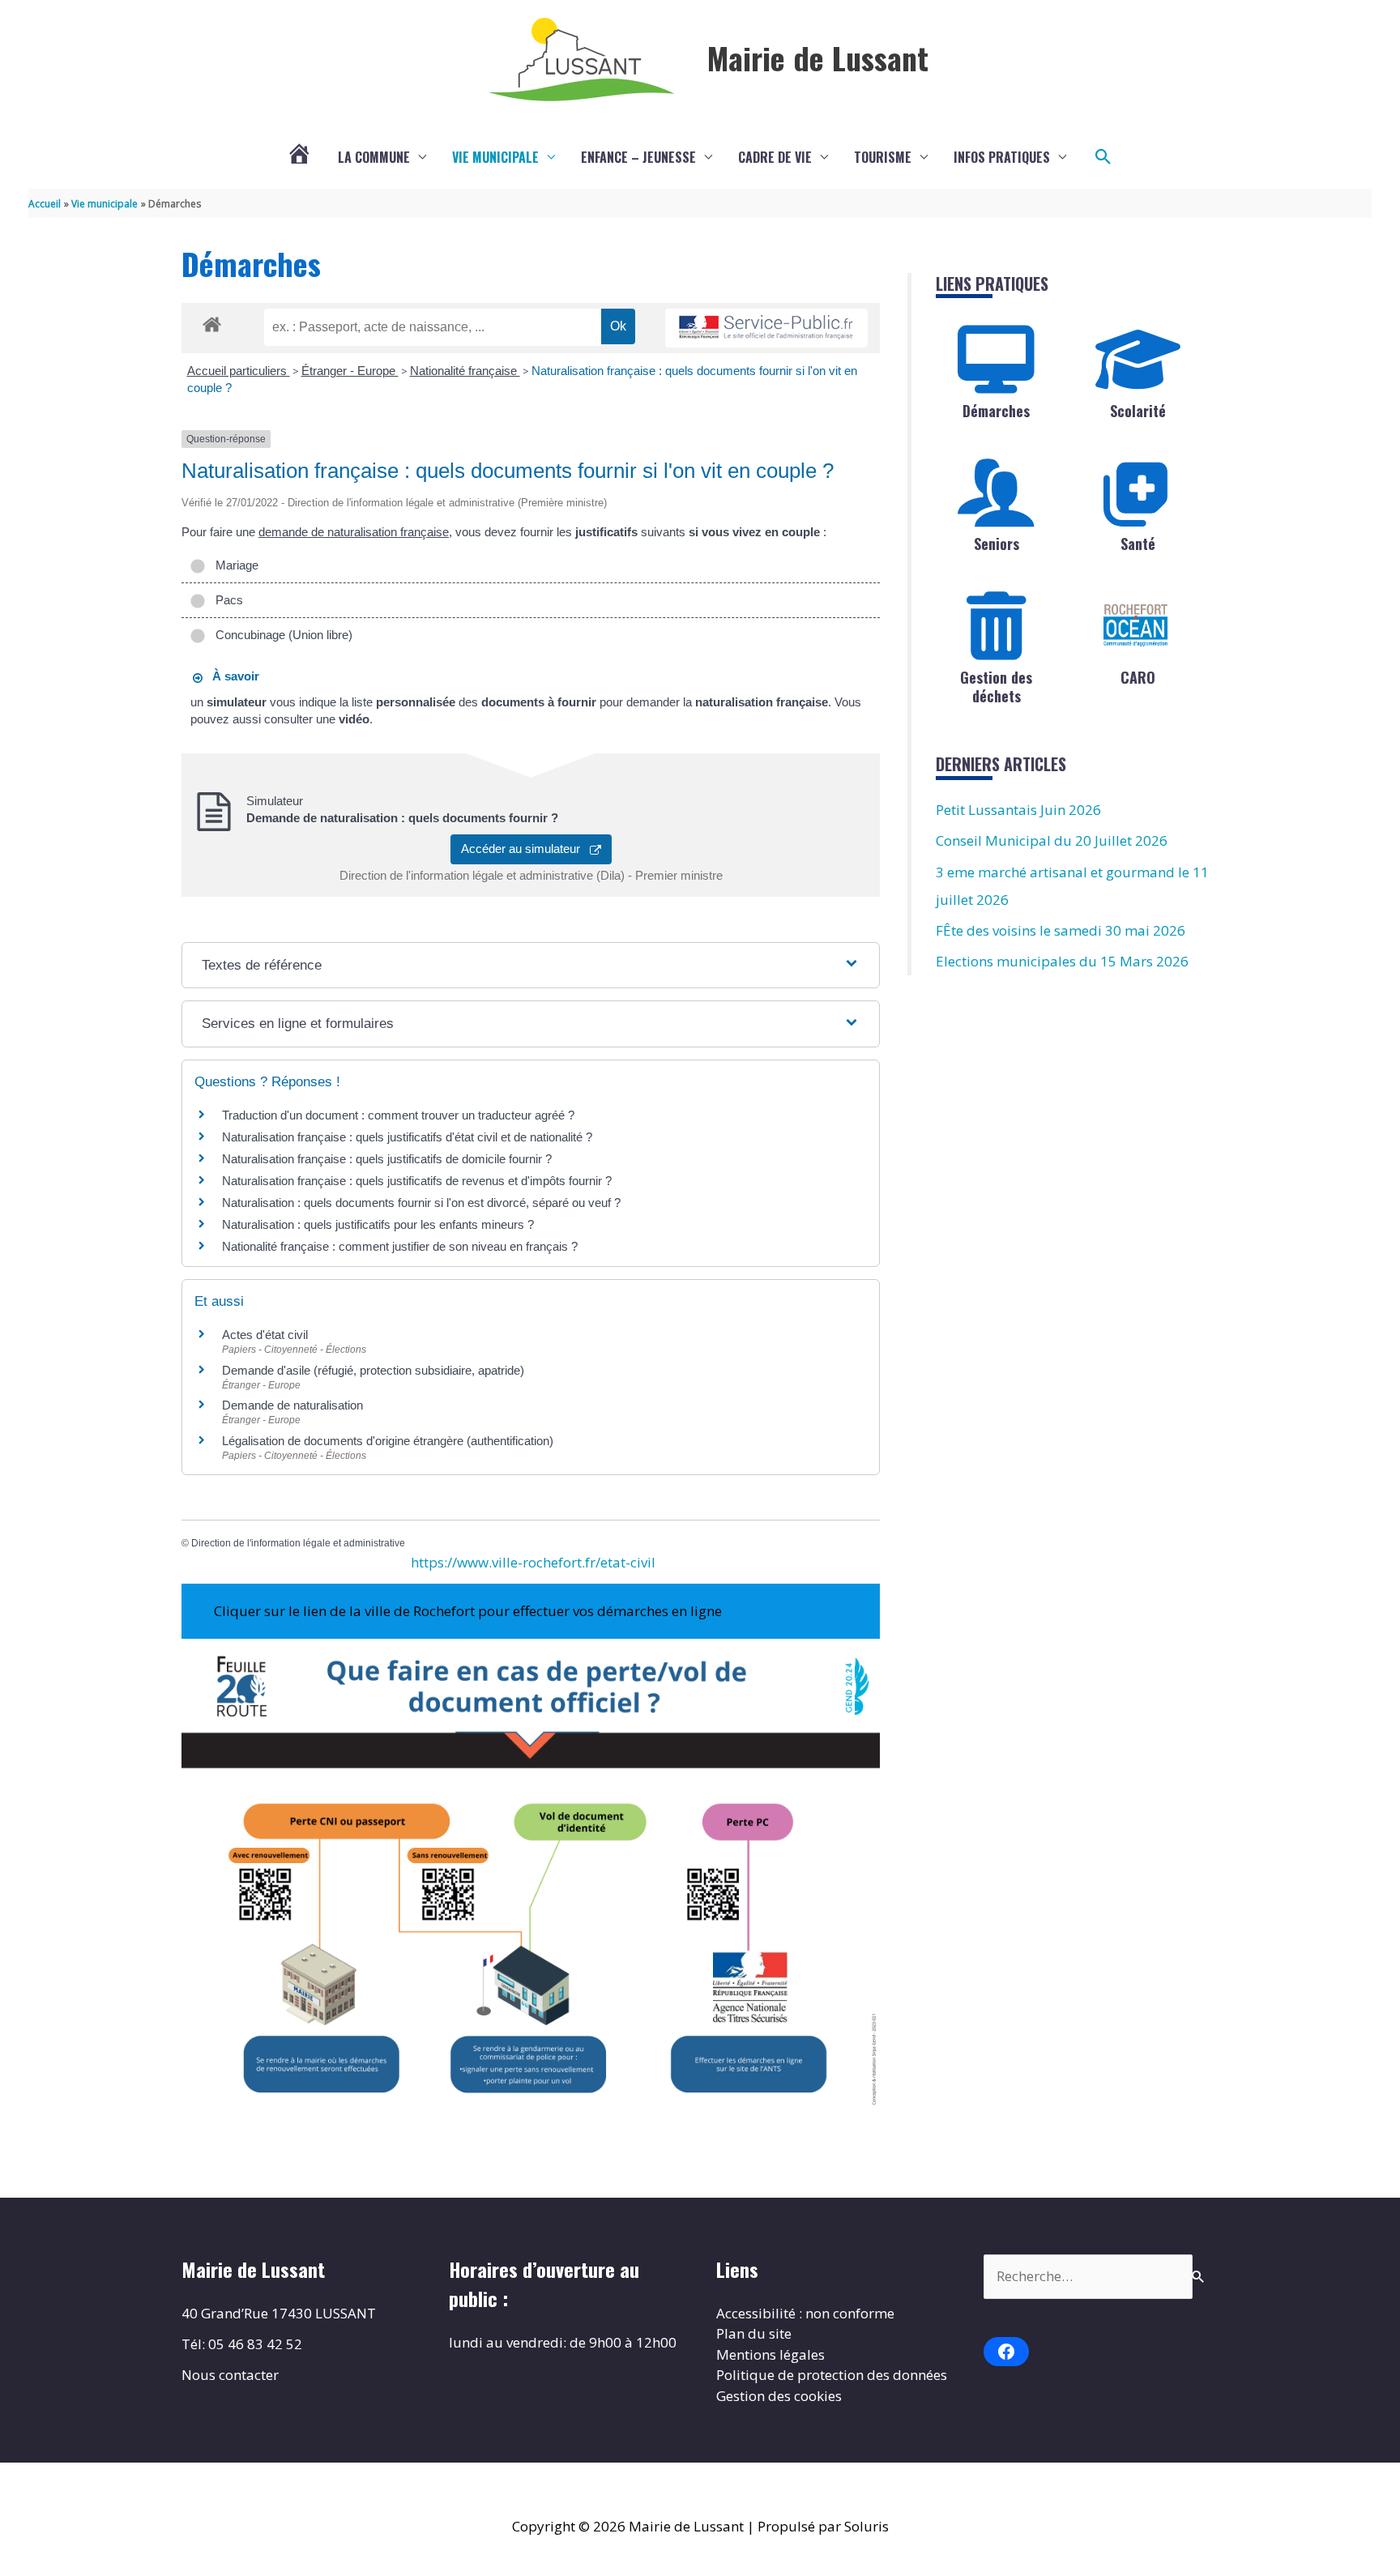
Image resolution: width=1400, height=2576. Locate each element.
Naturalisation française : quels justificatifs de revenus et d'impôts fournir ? (417, 1181)
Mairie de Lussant (818, 58)
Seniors (997, 544)
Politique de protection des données (832, 2375)
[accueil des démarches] (212, 322)
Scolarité (1138, 411)
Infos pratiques (1002, 157)
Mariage (234, 565)
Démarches (996, 411)
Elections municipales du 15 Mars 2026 (1062, 961)
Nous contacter (230, 2375)
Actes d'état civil (265, 1335)
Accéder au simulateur (525, 849)
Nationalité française (465, 371)
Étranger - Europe (350, 371)
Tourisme (883, 157)
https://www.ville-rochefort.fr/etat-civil (533, 1562)
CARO (1138, 677)
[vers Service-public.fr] (766, 328)
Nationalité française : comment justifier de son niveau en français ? (400, 1246)
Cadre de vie (775, 157)
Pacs (226, 600)
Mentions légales (770, 2354)
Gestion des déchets (996, 687)
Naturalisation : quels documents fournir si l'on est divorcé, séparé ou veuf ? (421, 1203)
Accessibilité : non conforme (805, 2313)
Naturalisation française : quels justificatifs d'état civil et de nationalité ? (407, 1137)
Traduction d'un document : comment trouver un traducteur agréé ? (398, 1115)
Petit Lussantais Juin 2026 (1018, 810)
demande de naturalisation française (354, 532)
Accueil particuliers (239, 371)
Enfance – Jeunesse (638, 157)
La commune (374, 157)
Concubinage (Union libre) (281, 635)
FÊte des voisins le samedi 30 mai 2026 (1061, 930)
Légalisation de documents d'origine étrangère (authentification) (388, 1441)
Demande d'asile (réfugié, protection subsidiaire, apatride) (373, 1370)
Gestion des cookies (779, 2396)
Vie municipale (495, 157)
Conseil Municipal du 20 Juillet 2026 (1052, 840)
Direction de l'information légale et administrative (298, 1543)
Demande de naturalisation (292, 1405)
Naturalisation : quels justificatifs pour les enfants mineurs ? (378, 1224)
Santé (1138, 544)
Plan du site (754, 2333)
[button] (1103, 157)
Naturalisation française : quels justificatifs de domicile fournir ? (387, 1159)
